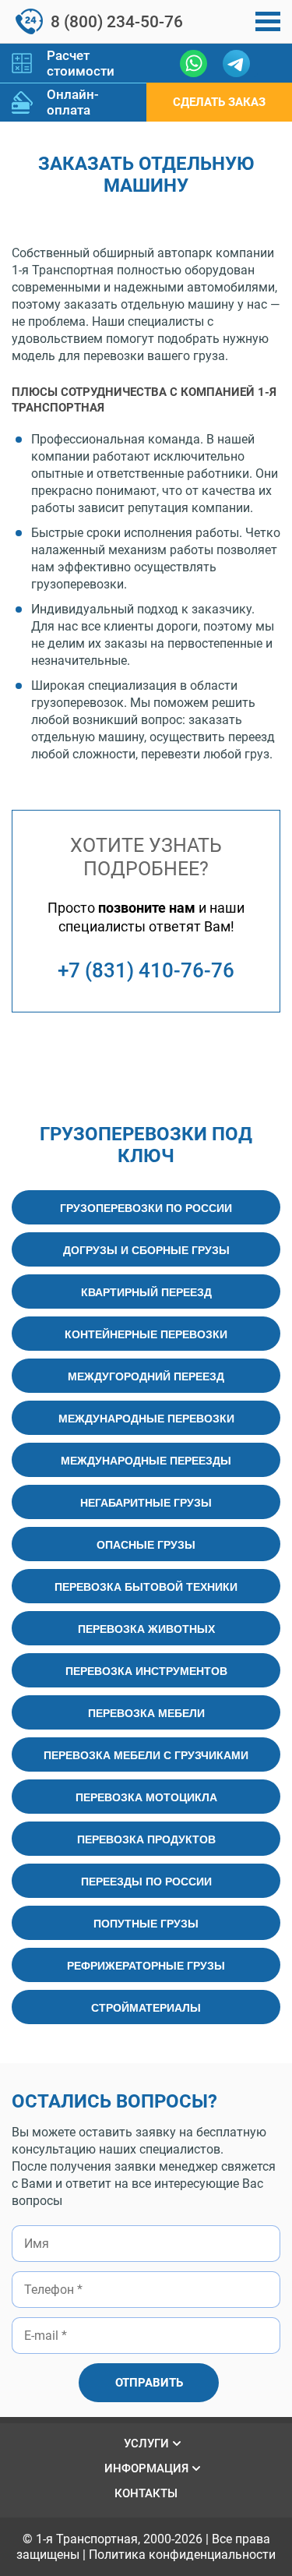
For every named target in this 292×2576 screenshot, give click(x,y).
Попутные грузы (146, 1923)
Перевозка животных (146, 1628)
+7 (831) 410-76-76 (146, 970)
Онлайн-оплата (73, 102)
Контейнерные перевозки (146, 1334)
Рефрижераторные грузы (146, 1965)
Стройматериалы (146, 2007)
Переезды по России (146, 1881)
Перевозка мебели (146, 1712)
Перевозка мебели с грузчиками (146, 1754)
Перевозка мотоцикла (146, 1797)
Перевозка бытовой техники (146, 1586)
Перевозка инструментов (146, 1670)
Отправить (149, 2383)
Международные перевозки (146, 1418)
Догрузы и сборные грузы (146, 1249)
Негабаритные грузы (146, 1502)
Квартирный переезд (146, 1292)
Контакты (146, 2493)
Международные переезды (146, 1460)
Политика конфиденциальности (182, 2555)
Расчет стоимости (81, 63)
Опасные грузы (146, 1544)
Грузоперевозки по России (146, 1207)
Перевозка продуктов (146, 1839)
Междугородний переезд (146, 1376)
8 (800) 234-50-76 (117, 22)
